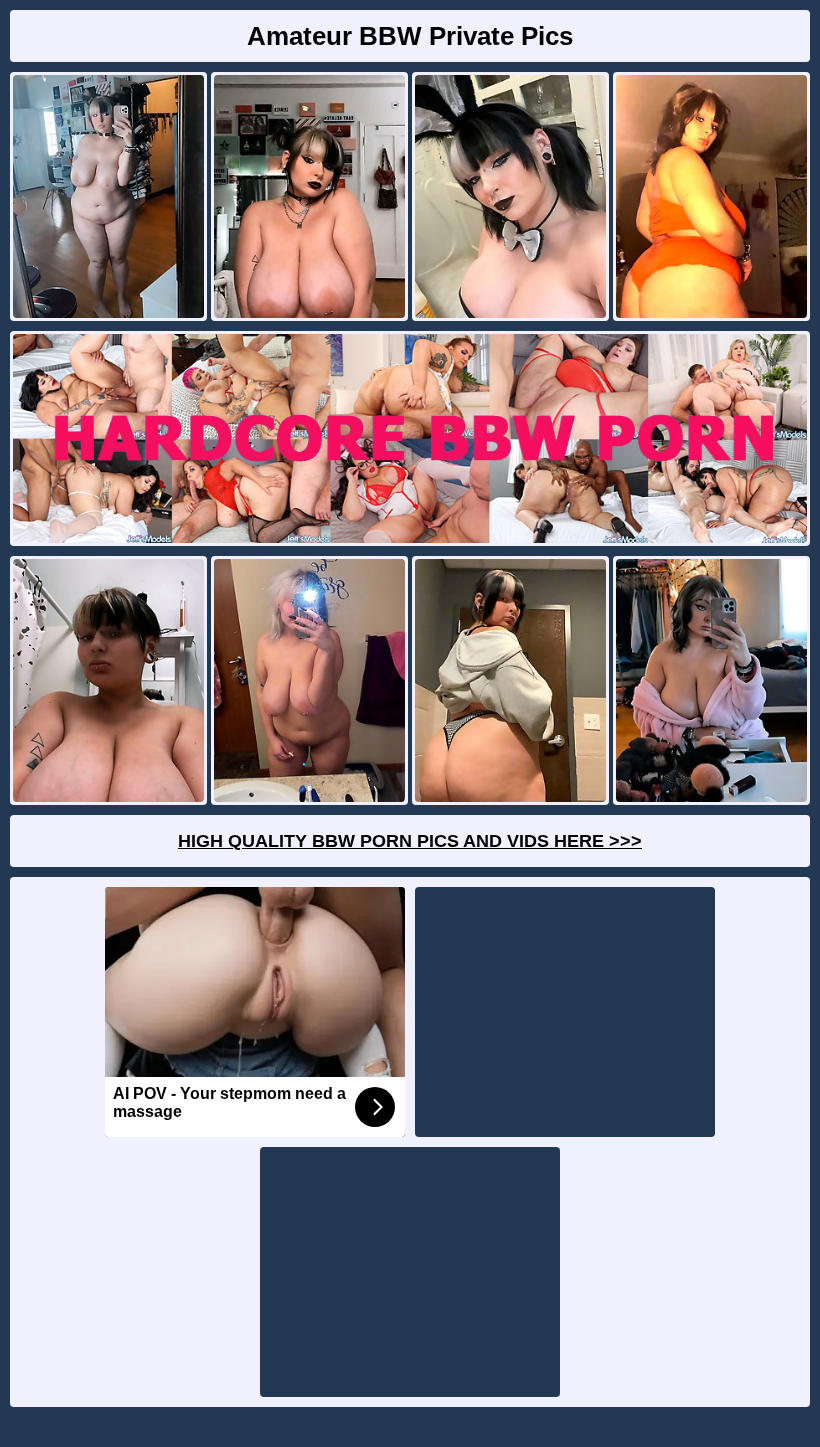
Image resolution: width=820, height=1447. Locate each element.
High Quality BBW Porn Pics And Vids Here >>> (410, 841)
